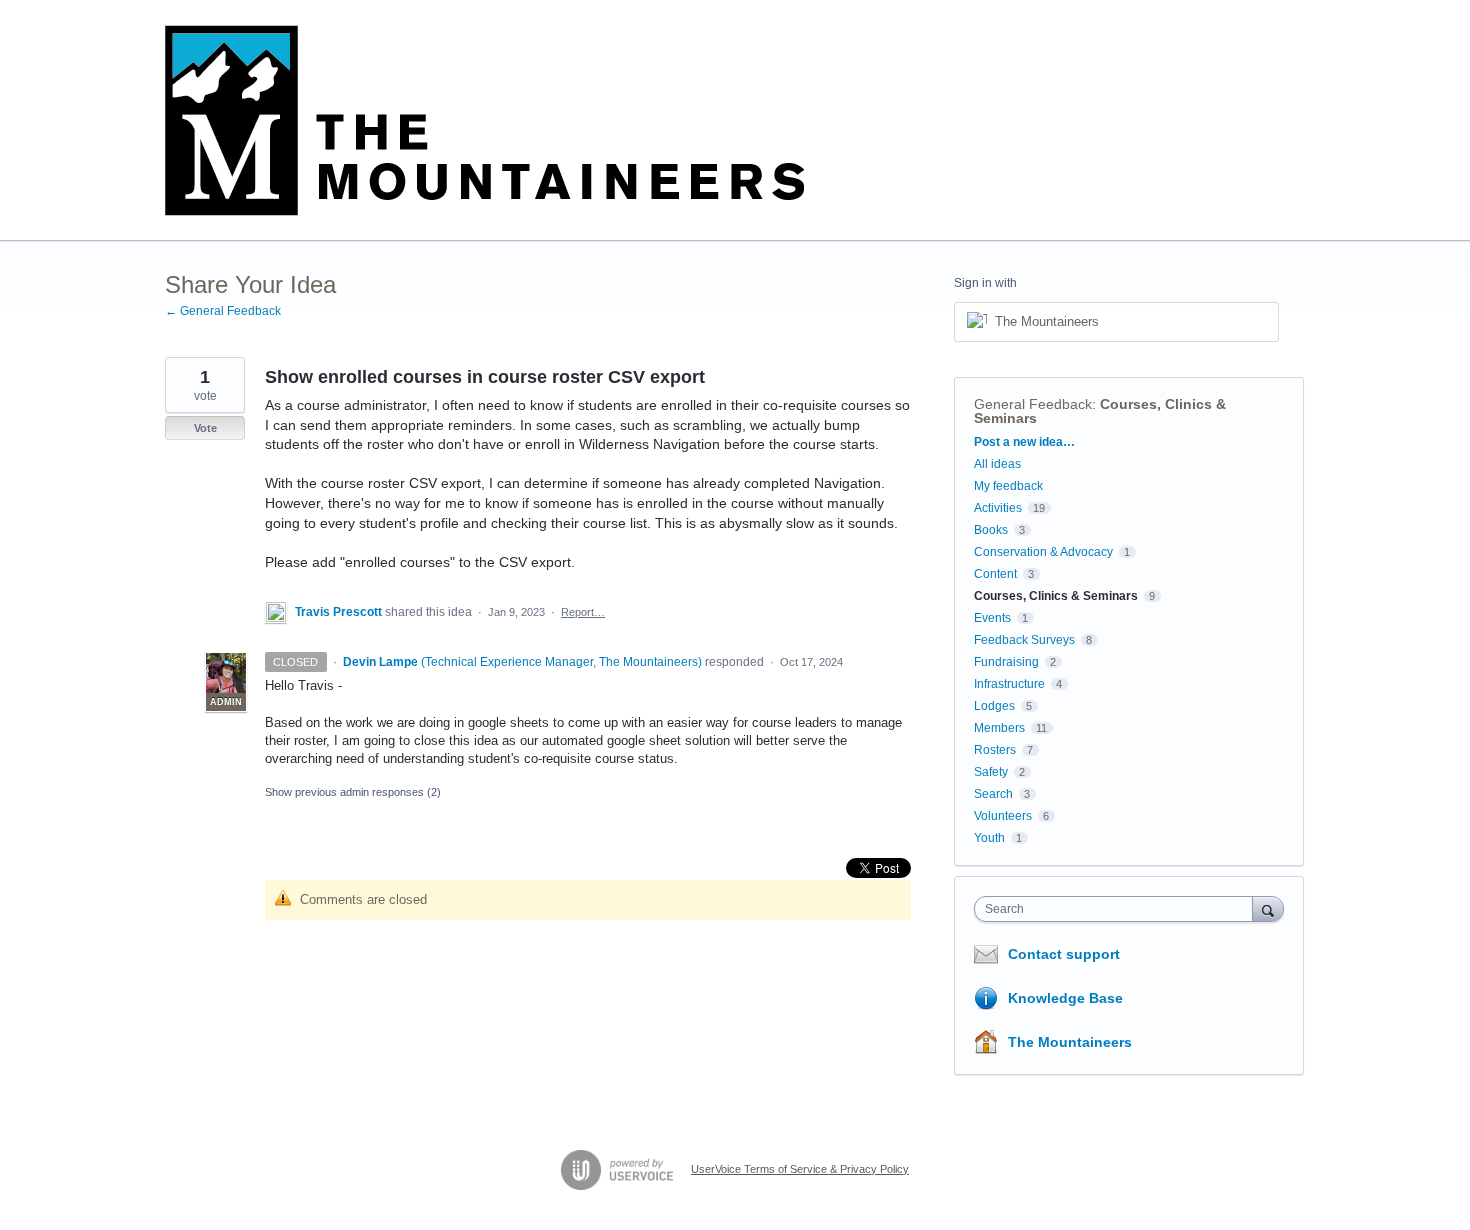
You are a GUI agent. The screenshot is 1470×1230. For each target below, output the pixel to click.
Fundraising (1006, 662)
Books (991, 530)
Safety (991, 772)
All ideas (997, 464)
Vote (205, 428)
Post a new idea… (1024, 442)
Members (999, 728)
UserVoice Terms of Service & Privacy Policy (800, 1169)
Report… (583, 612)
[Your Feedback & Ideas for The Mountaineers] (485, 120)
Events (992, 618)
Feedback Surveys (1024, 640)
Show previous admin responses (353, 792)
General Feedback (1033, 404)
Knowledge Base (1065, 998)
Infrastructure (1009, 684)
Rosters (995, 750)
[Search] (1268, 908)
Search (993, 794)
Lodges (994, 706)
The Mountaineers (1070, 1042)
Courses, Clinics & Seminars (1100, 411)
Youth (989, 838)
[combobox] (1118, 909)
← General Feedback (223, 311)
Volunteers (1003, 816)
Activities (998, 508)
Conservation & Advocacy (1043, 552)
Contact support (1064, 954)
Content (995, 574)
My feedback (1008, 486)
